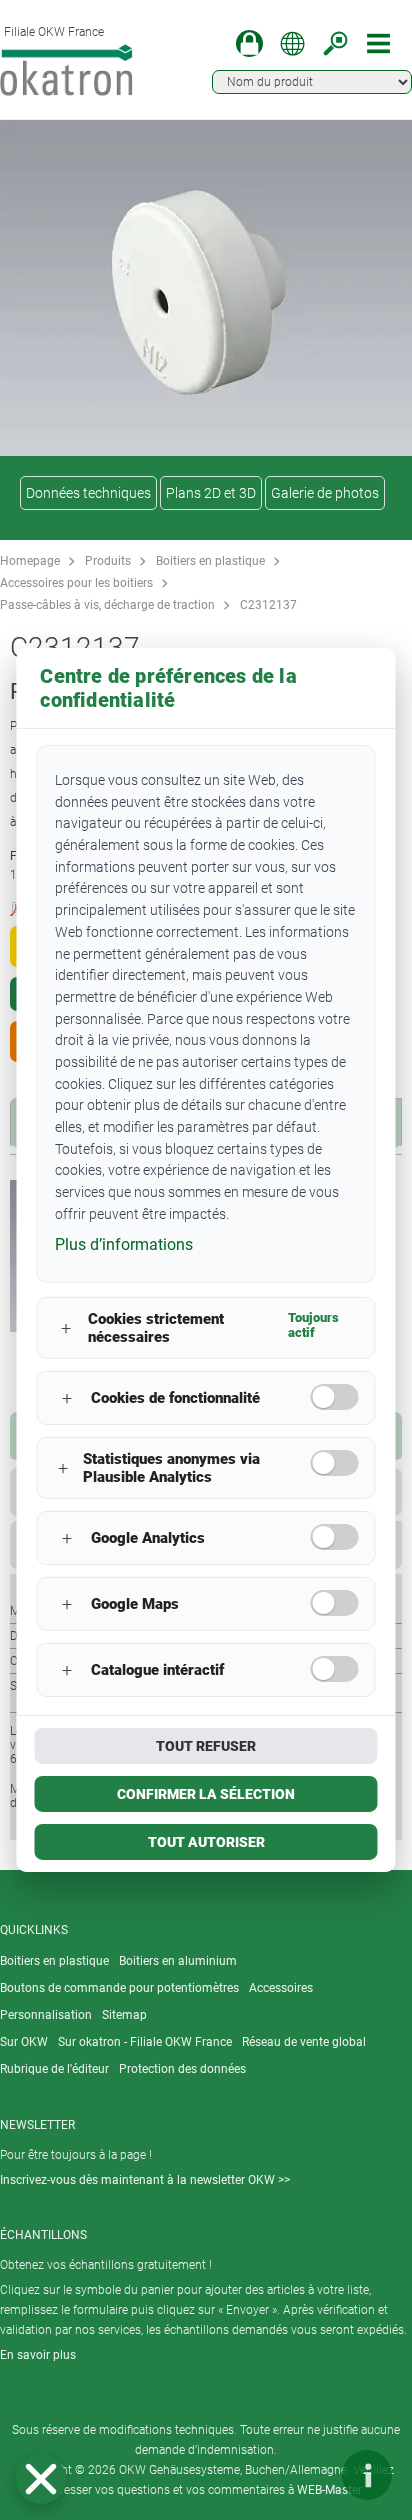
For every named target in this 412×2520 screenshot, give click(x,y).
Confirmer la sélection (206, 1794)
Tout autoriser (206, 1842)
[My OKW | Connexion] (249, 43)
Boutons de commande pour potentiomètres (119, 1988)
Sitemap (124, 2015)
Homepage (30, 561)
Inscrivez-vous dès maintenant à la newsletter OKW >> (145, 2180)
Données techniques (88, 493)
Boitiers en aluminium (178, 1961)
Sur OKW (24, 2042)
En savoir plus (38, 2355)
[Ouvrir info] (367, 2475)
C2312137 (268, 605)
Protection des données (182, 2069)
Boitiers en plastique (210, 561)
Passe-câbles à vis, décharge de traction (107, 605)
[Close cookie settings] (41, 2479)
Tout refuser (206, 1746)
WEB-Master (329, 2490)
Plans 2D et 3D (211, 493)
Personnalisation (46, 2015)
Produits (108, 561)
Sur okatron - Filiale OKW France (145, 2042)
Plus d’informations (124, 1244)
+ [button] (66, 1328)
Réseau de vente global (304, 2042)
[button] (41, 2479)
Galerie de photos (325, 493)
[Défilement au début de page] (307, 2475)
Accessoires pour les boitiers (76, 583)
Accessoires (281, 1988)
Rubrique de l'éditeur (54, 2069)
